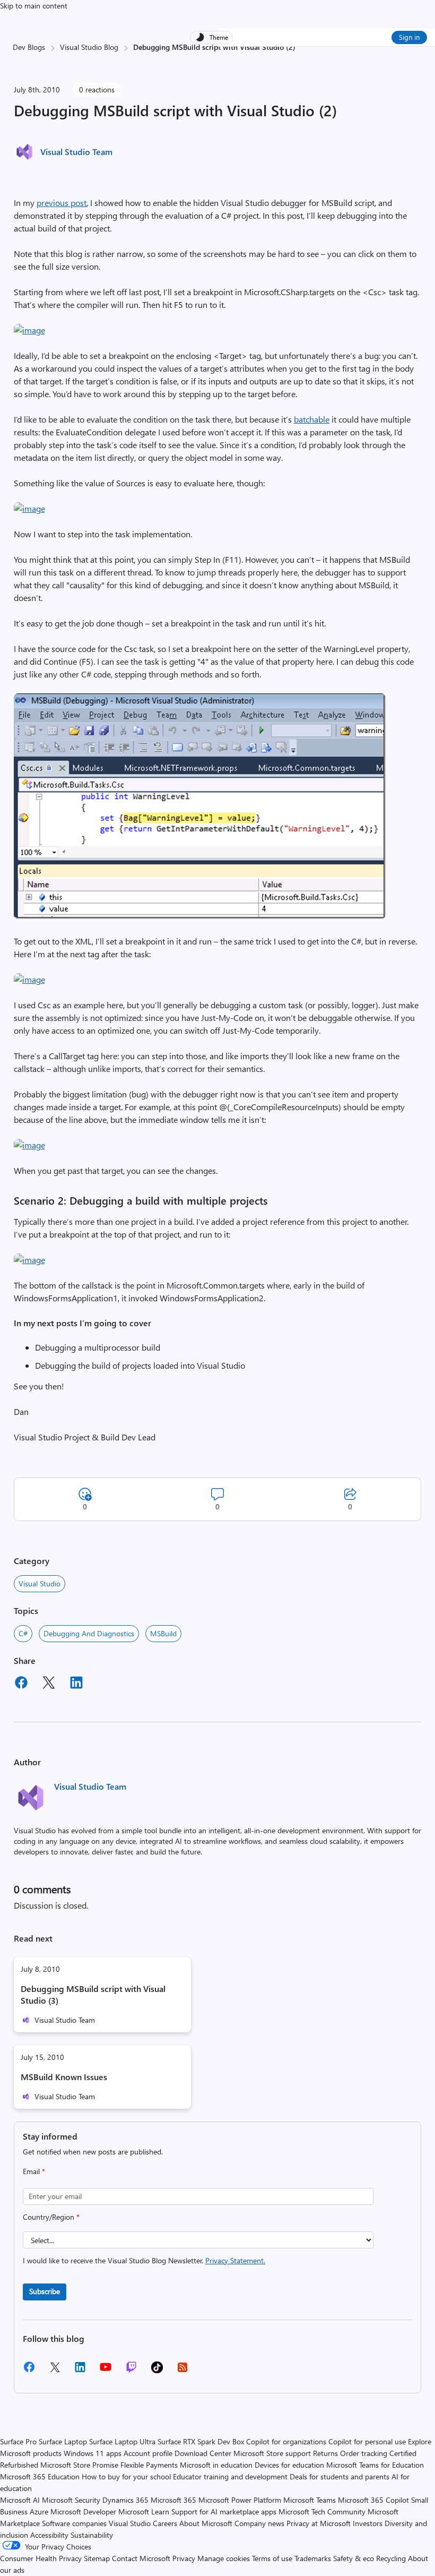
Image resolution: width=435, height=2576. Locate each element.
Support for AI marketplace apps (224, 2511)
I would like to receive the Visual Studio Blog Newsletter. (144, 2260)
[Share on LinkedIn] (76, 1684)
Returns (325, 2453)
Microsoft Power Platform (240, 2500)
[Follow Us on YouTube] (106, 2371)
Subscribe (45, 2291)
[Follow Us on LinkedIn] (80, 2371)
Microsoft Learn (144, 2511)
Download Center (203, 2453)
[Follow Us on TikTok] (157, 2371)
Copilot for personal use (367, 2441)
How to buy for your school (126, 2476)
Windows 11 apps (93, 2453)
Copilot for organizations (286, 2441)
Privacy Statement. (235, 2260)
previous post (62, 203)
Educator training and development (230, 2476)
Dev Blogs (29, 47)
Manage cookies (224, 2558)
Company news (259, 2523)
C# (23, 1633)
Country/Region (51, 2217)
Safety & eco (354, 2558)
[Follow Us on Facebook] (29, 2371)
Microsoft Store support (272, 2453)
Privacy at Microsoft (319, 2523)
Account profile (148, 2453)
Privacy (185, 2558)
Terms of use (272, 2558)
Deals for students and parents (340, 2476)
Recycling (391, 2558)
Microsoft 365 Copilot (373, 2500)
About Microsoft (206, 2523)
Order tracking (364, 2453)
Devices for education (289, 2465)
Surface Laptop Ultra (122, 2441)
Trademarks (313, 2558)
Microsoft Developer (83, 2511)
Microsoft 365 (173, 2500)
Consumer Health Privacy (41, 2558)
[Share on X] (49, 1684)
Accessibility (49, 2535)
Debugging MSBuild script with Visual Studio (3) (93, 1994)
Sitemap (97, 2558)
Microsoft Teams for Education (375, 2465)
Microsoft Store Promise (79, 2465)
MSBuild (163, 1633)
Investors (368, 2523)
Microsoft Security (71, 2500)
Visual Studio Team (76, 152)
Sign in (409, 37)
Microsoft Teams (310, 2500)
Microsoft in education (216, 2465)
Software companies (74, 2523)
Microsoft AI (20, 2500)
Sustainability (92, 2535)
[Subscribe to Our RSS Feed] (182, 2371)
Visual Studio (40, 1583)
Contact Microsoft (141, 2558)
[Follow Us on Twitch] (131, 2371)
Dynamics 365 (125, 2500)
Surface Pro (18, 2441)
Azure (39, 2511)
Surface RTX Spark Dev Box (201, 2441)
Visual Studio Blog (89, 47)
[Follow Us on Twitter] (55, 2371)
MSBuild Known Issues (64, 2077)
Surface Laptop (63, 2441)
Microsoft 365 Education (40, 2476)
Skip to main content (34, 6)
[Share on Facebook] (21, 1684)
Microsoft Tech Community (322, 2511)
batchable (312, 419)
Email (34, 2171)
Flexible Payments (149, 2465)
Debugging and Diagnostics (89, 1633)
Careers (165, 2523)
